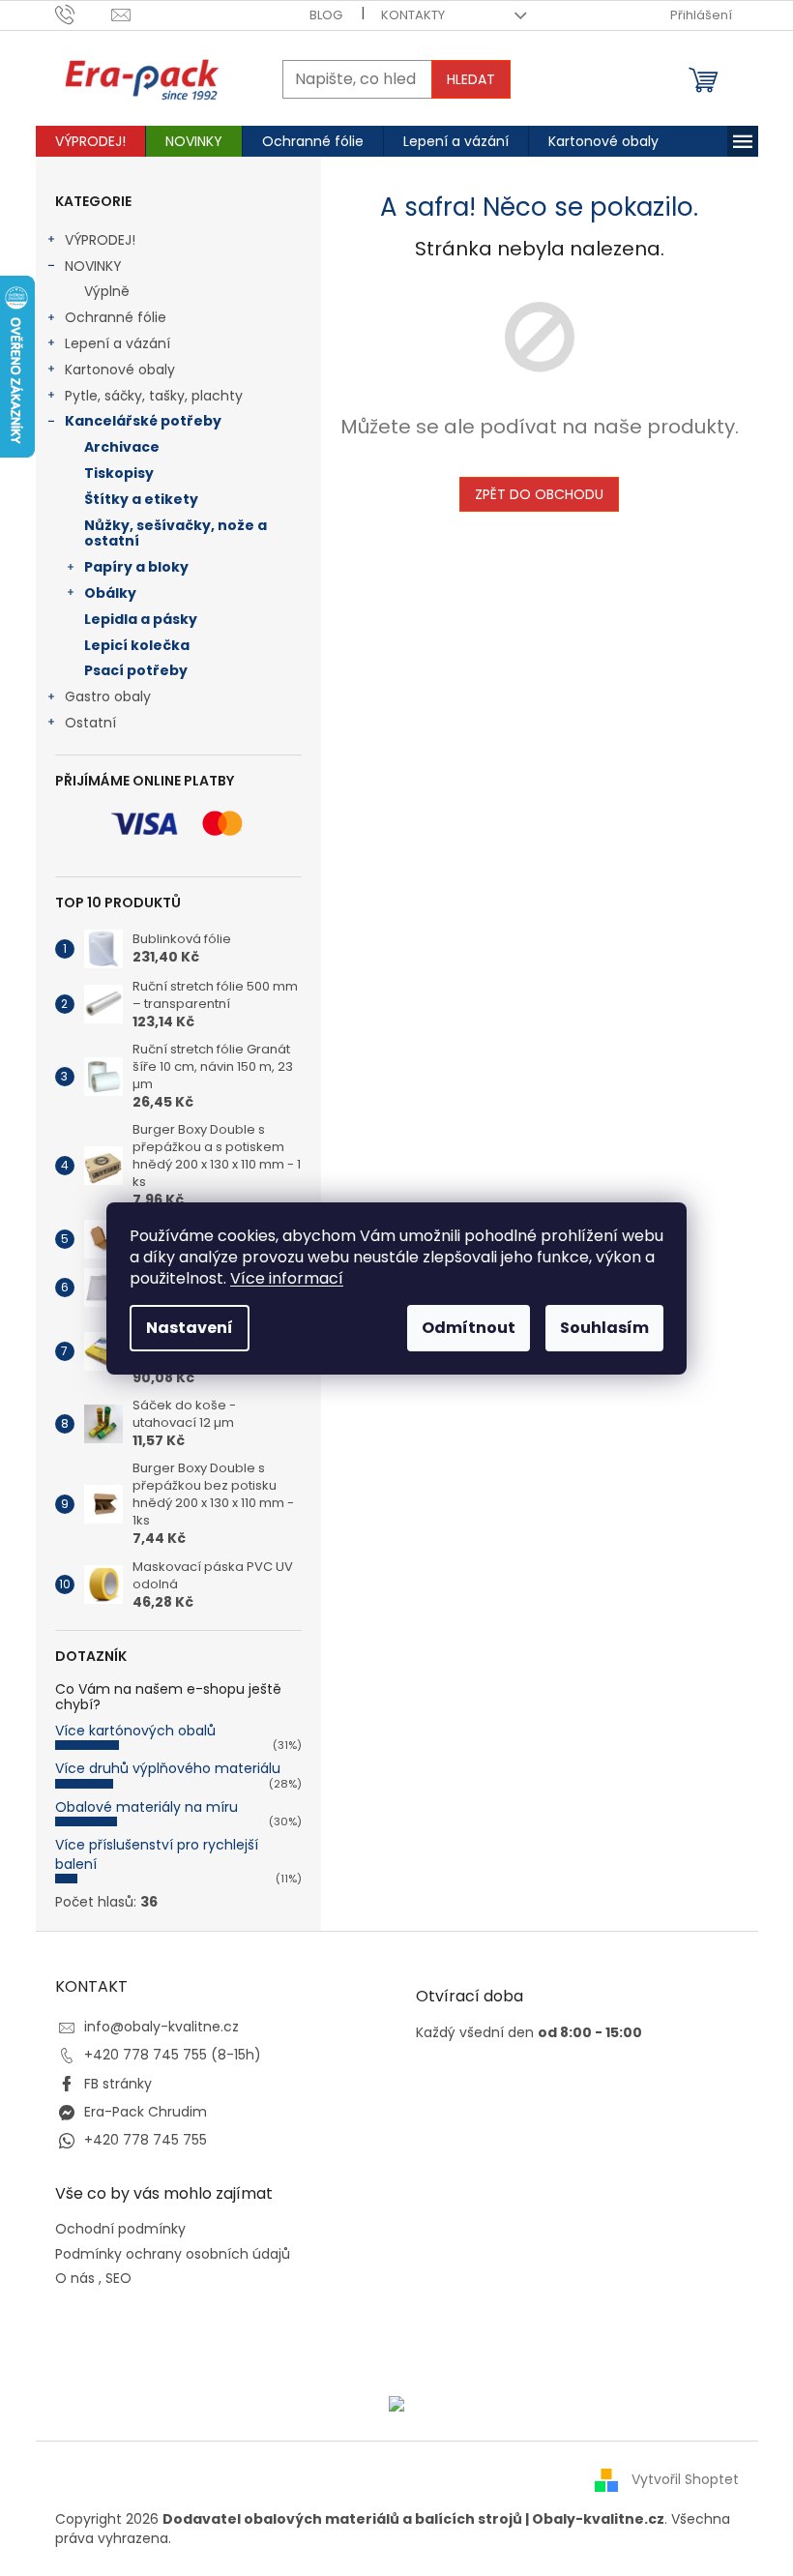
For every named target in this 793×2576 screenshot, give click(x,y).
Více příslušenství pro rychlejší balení (157, 1854)
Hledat (471, 79)
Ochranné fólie (116, 317)
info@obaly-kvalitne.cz (162, 2027)
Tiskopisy (119, 473)
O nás (75, 2279)
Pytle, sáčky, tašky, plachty (154, 396)
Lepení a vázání (117, 343)
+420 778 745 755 (146, 2140)
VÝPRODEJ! (100, 240)
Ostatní (90, 723)
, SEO (115, 2279)
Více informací (287, 1278)
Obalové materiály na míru (147, 1807)
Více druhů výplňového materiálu (168, 1768)
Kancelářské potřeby (143, 421)
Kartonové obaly (120, 370)
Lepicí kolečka (137, 645)
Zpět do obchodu (539, 494)
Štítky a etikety (141, 499)
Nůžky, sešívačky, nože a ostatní (176, 533)
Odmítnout (469, 1328)
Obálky (110, 593)
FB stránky (118, 2084)
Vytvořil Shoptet (685, 2479)
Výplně (107, 291)
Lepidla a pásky (141, 619)
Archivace (122, 447)
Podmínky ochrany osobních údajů (173, 2254)
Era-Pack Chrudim (146, 2112)
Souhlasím (604, 1328)
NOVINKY (93, 266)
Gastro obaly (108, 696)
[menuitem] (90, 141)
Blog (326, 15)
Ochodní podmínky (120, 2229)
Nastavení (190, 1328)
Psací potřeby (136, 670)
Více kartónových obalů (135, 1731)
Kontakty (413, 15)
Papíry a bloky (136, 567)
